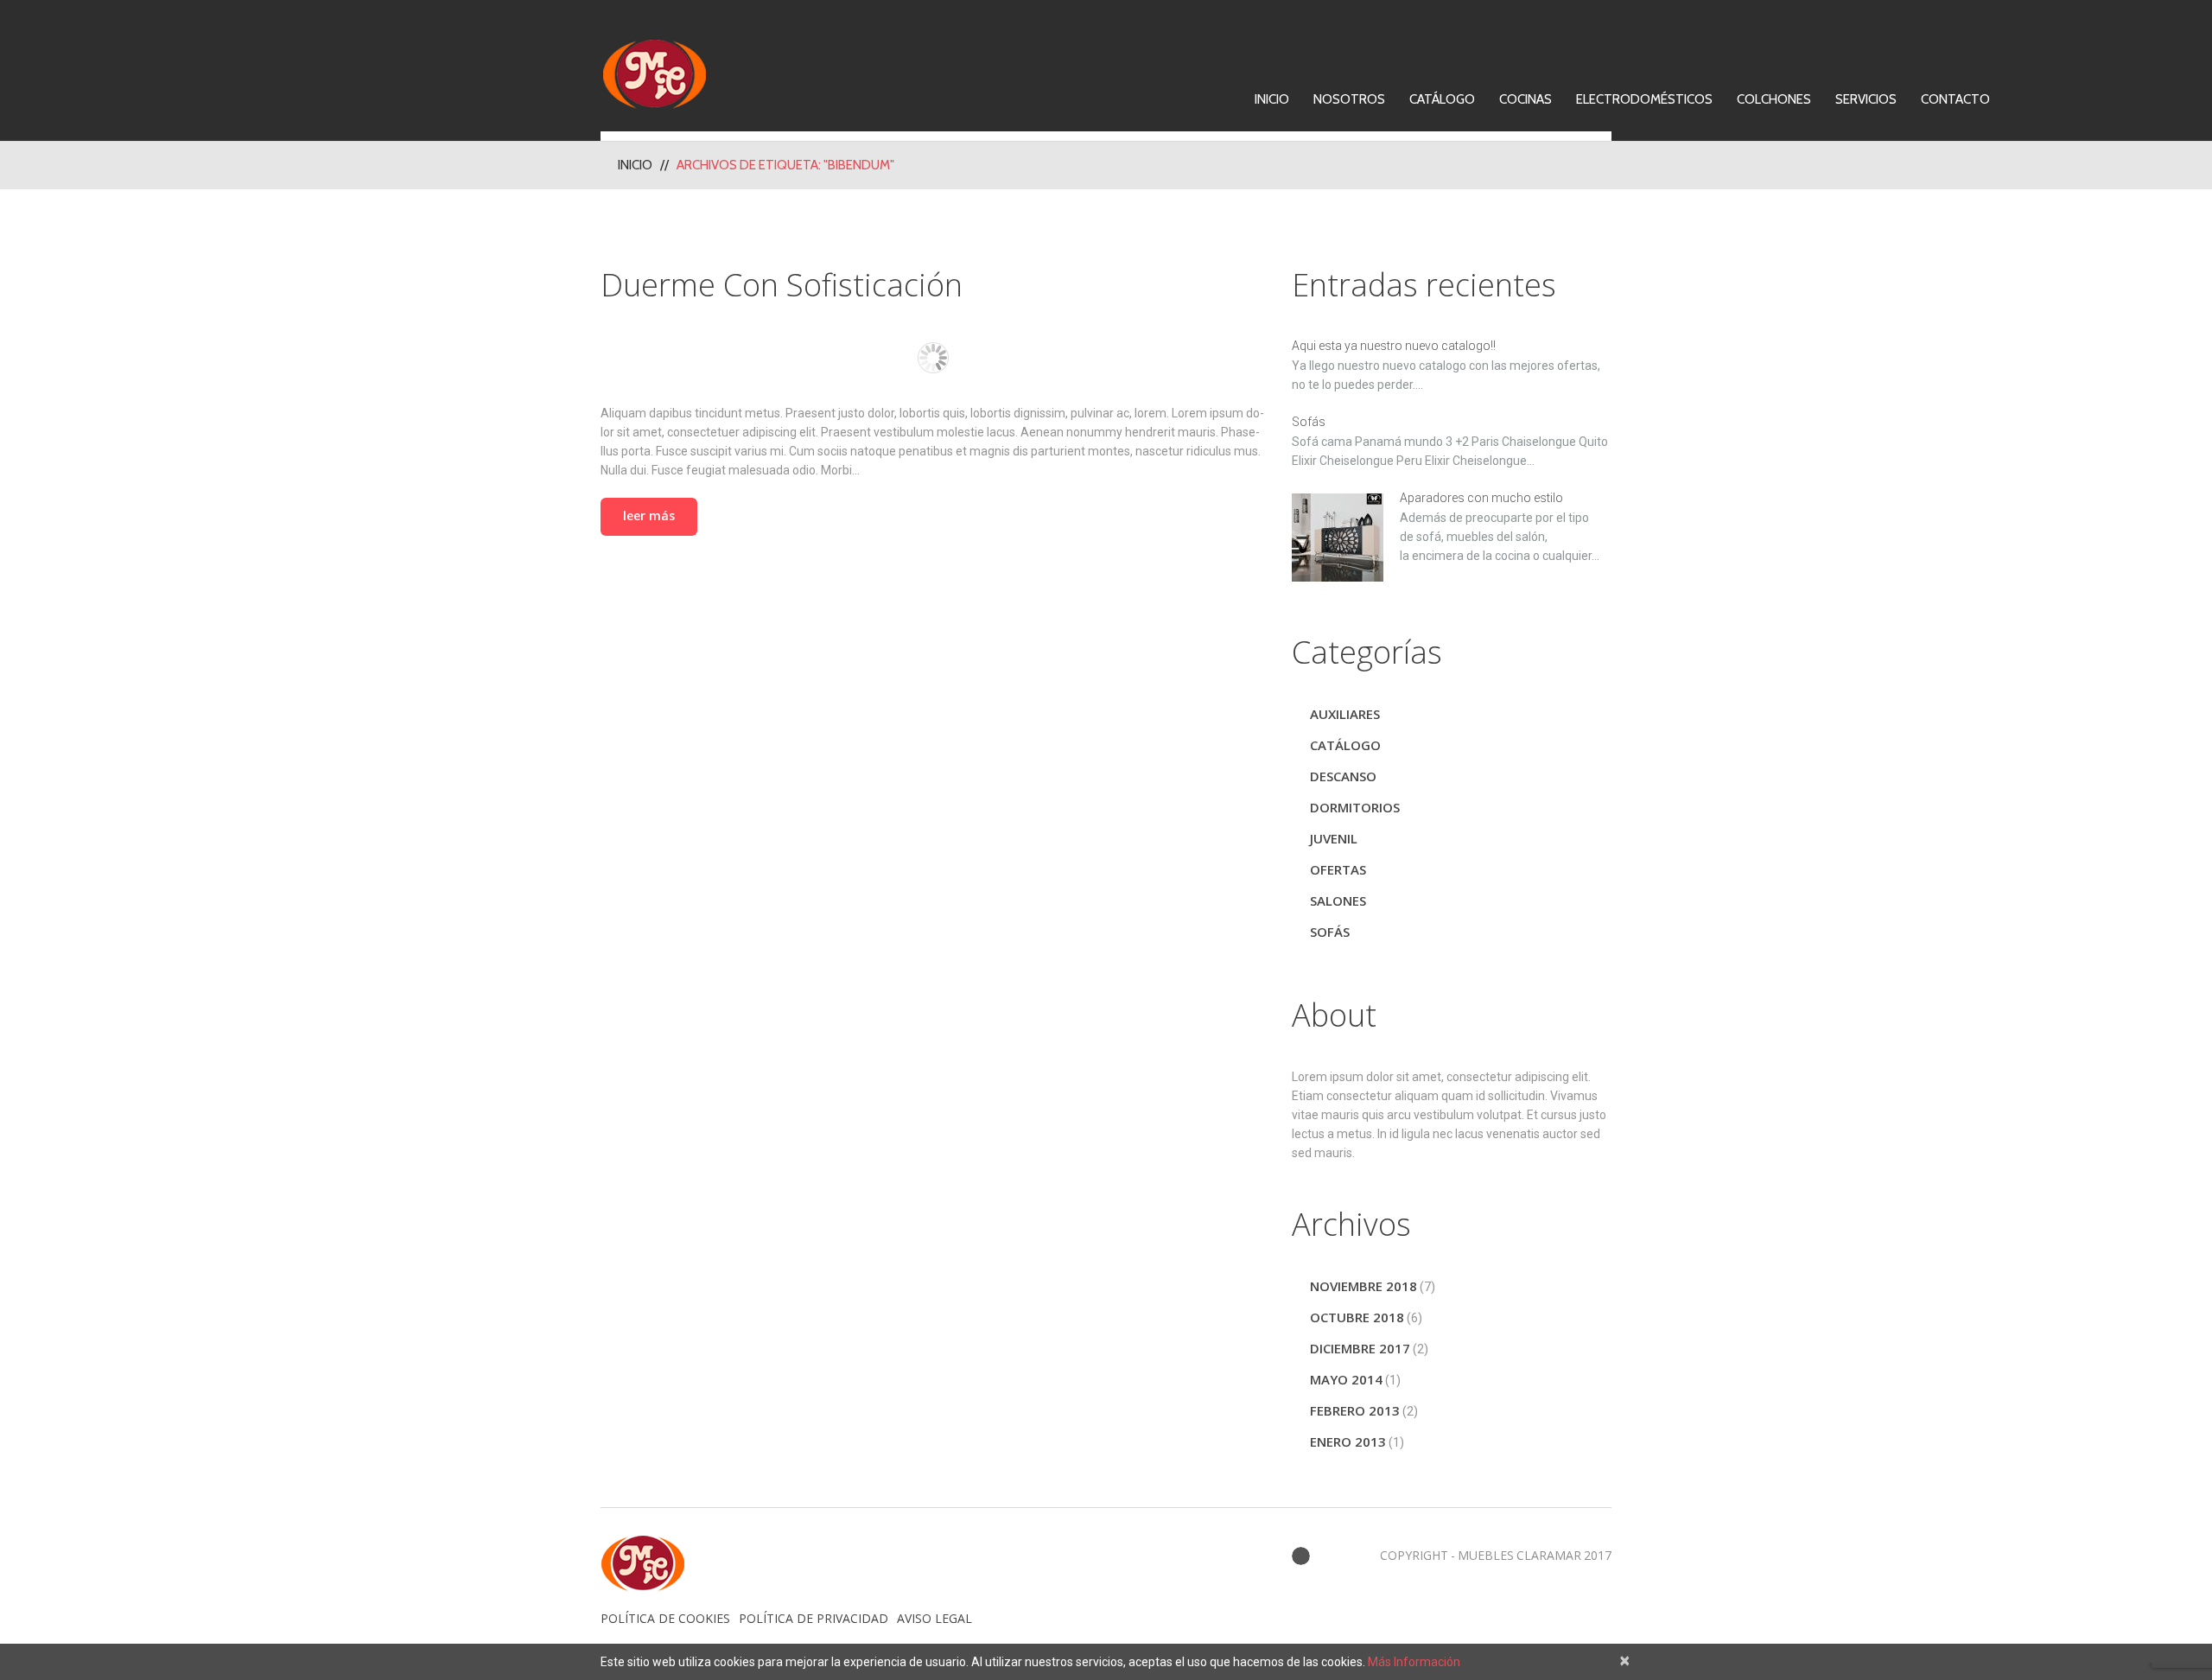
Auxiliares (1345, 714)
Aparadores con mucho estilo (1481, 498)
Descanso (1343, 776)
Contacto (1955, 99)
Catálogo (1442, 99)
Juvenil (1334, 838)
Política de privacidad (814, 1618)
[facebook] (1301, 1556)
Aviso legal (934, 1618)
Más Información (1414, 1662)
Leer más (649, 515)
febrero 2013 (1355, 1410)
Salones (1338, 900)
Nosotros (1349, 99)
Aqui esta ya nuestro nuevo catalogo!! (1394, 346)
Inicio (1272, 99)
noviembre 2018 (1363, 1286)
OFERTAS (1338, 869)
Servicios (1866, 99)
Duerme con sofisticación (782, 285)
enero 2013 (1348, 1441)
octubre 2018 (1357, 1317)
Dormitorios (1355, 807)
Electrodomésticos (1644, 99)
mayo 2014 (1346, 1379)
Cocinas (1526, 99)
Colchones (1774, 99)
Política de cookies (665, 1618)
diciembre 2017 (1360, 1348)
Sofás (1309, 422)
